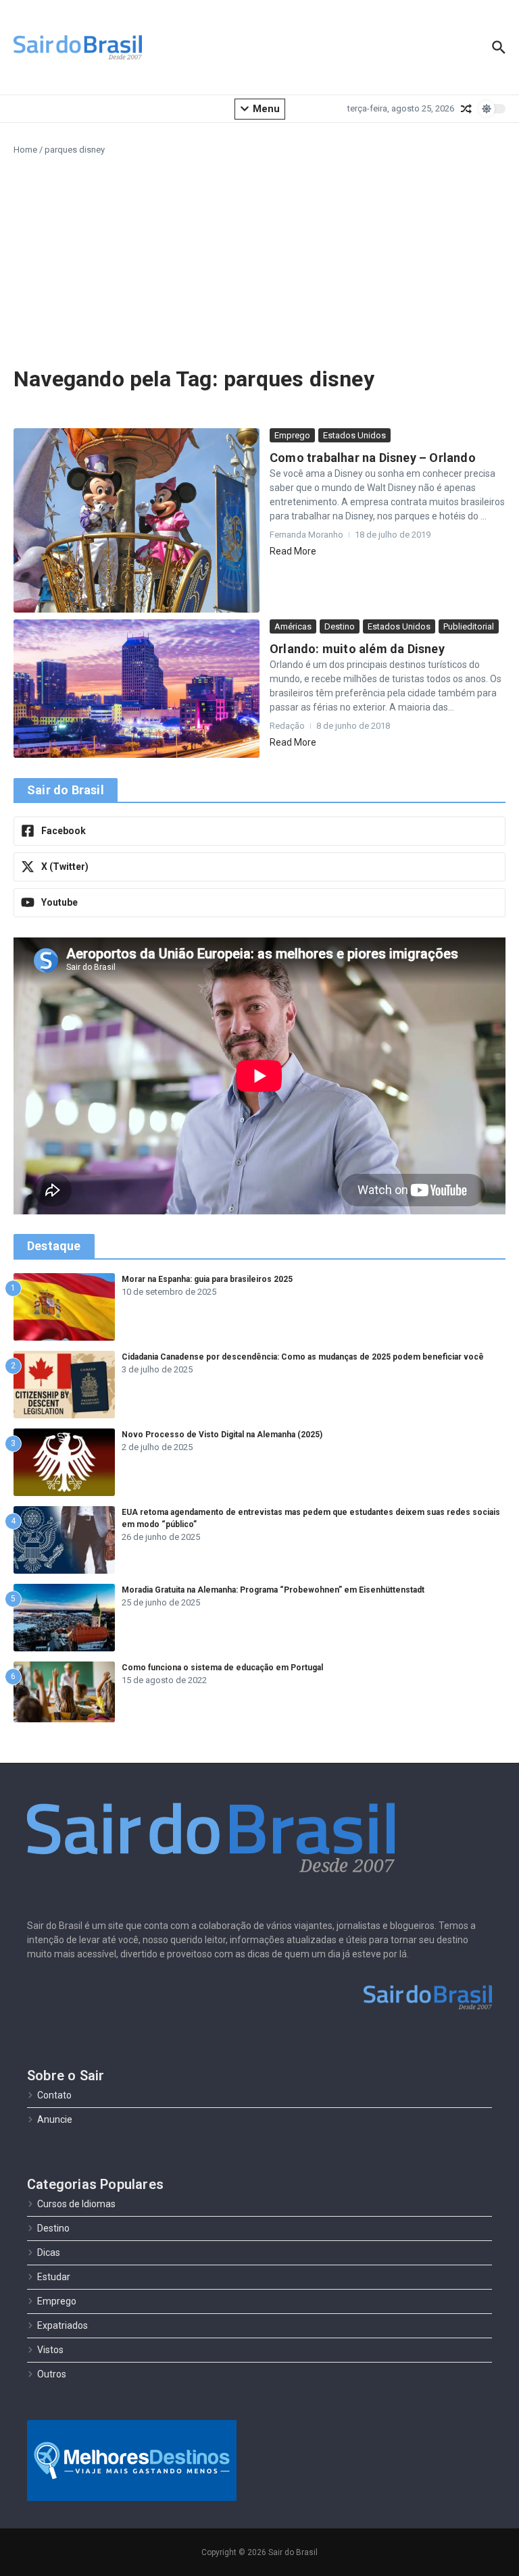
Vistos (50, 2350)
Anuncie (55, 2119)
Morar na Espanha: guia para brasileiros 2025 (207, 1279)
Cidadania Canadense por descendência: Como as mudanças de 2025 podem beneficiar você (303, 1357)
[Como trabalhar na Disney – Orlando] (137, 520)
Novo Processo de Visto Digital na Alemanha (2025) (222, 1435)
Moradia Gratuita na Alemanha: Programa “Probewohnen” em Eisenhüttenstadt (273, 1590)
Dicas (49, 2252)
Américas (293, 626)
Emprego (292, 435)
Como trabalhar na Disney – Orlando (373, 458)
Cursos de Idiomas (76, 2204)
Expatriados (63, 2325)
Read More (293, 551)
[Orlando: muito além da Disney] (137, 689)
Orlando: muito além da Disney (357, 649)
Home (25, 150)
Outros (52, 2374)
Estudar (54, 2277)
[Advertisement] (259, 258)
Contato (54, 2095)
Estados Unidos (354, 435)
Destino (340, 626)
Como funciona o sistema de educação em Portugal (222, 1668)
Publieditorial (469, 626)
